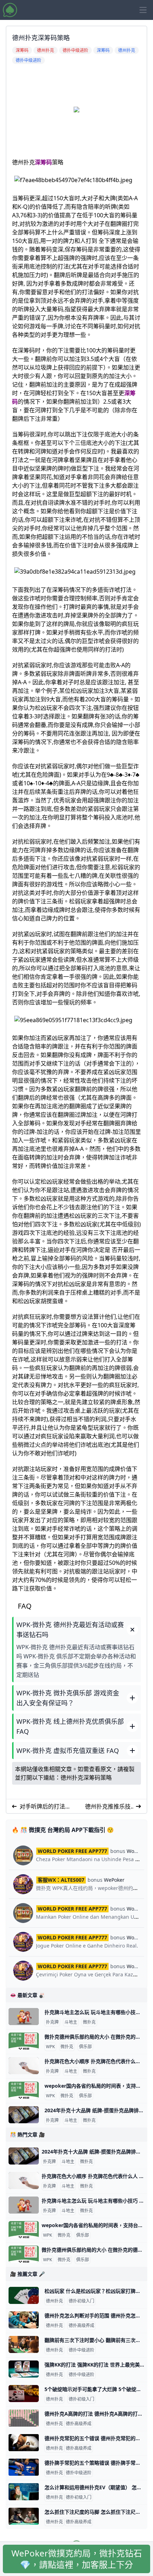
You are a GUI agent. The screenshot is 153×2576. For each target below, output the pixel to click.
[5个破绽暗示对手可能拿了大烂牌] (24, 2394)
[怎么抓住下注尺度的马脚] (24, 2516)
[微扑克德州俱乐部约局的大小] (24, 2041)
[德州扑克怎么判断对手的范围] (24, 2320)
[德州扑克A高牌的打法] (24, 2418)
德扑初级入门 (81, 2301)
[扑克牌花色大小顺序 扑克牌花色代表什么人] (24, 2066)
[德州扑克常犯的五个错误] (24, 2443)
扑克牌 (52, 2022)
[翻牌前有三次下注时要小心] (24, 2344)
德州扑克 (54, 2301)
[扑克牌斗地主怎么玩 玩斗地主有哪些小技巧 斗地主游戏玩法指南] (24, 2017)
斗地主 (71, 2022)
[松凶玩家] (24, 2295)
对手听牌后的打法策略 (45, 1807)
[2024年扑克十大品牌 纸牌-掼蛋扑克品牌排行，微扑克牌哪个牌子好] (24, 2115)
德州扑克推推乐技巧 (108, 1807)
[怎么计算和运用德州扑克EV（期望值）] (24, 2492)
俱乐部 (85, 2047)
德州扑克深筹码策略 (86, 1778)
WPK (50, 2047)
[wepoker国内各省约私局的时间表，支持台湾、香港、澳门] (24, 2090)
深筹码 (43, 162)
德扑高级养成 (81, 2326)
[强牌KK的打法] (24, 2369)
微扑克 (89, 2022)
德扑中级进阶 (81, 2350)
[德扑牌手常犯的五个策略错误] (24, 2467)
